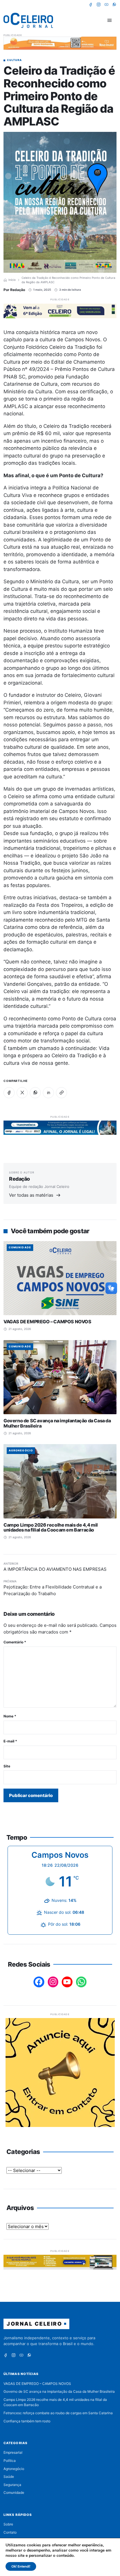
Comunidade (20, 1247)
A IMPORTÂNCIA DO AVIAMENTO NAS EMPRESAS (55, 1569)
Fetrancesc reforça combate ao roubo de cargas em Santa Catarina (58, 2413)
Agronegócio (21, 1450)
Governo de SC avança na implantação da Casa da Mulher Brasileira (57, 1423)
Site (7, 1766)
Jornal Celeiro (34, 2324)
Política (10, 2461)
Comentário (15, 1642)
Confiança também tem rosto (27, 2421)
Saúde (9, 2477)
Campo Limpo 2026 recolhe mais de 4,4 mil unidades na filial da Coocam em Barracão (51, 1527)
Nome (10, 1716)
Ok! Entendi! (21, 2566)
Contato (10, 2532)
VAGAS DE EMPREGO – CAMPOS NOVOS (47, 1322)
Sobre (8, 2524)
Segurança (12, 2485)
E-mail (10, 1741)
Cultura (15, 60)
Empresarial (13, 2452)
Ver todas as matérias (31, 1195)
